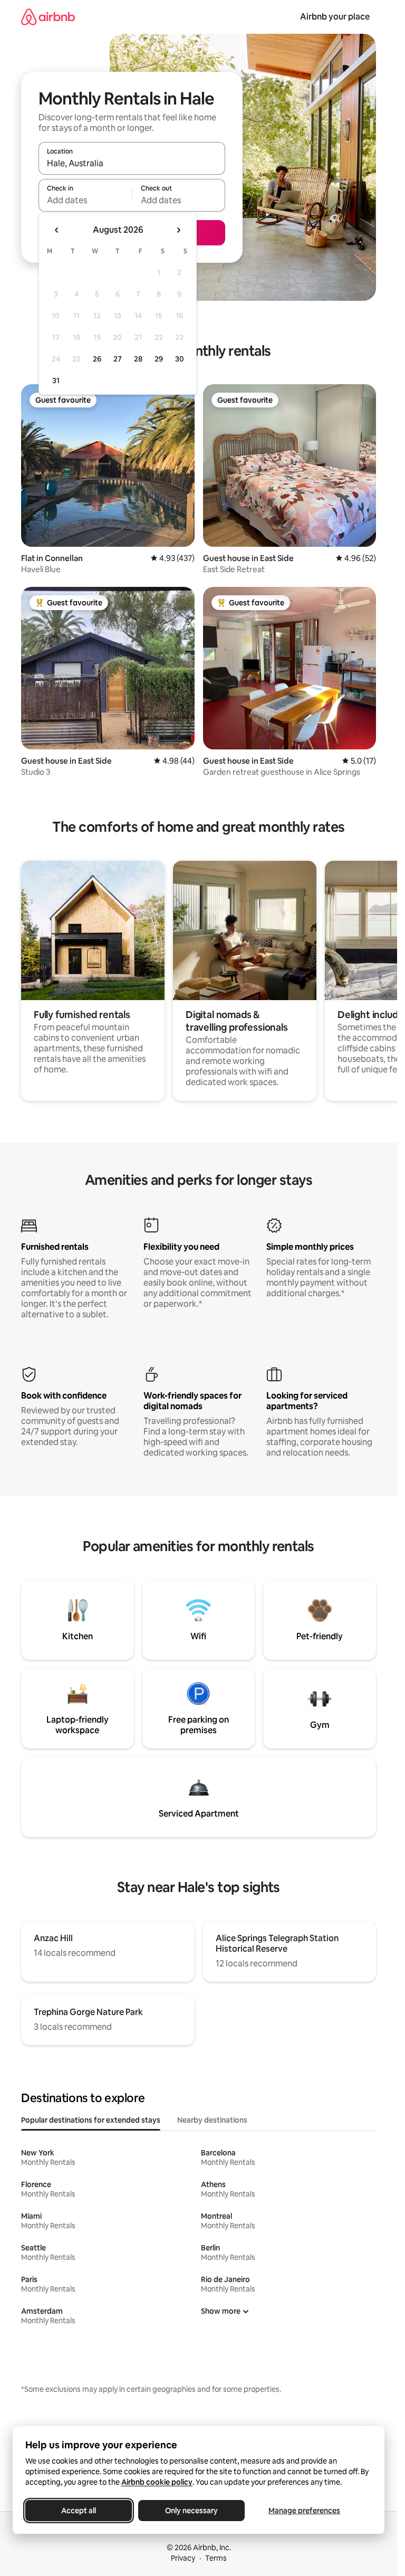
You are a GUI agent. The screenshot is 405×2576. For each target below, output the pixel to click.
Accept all (79, 2511)
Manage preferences (304, 2511)
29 (159, 359)
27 (118, 359)
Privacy (183, 2558)
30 (180, 359)
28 (138, 359)
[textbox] (85, 200)
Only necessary (191, 2511)
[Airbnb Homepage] (48, 17)
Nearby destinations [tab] (212, 2120)
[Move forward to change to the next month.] (178, 230)
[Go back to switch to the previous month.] (57, 230)
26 (97, 359)
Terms (216, 2558)
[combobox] (132, 163)
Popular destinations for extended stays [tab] (91, 2120)
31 (56, 381)
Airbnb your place (335, 17)
